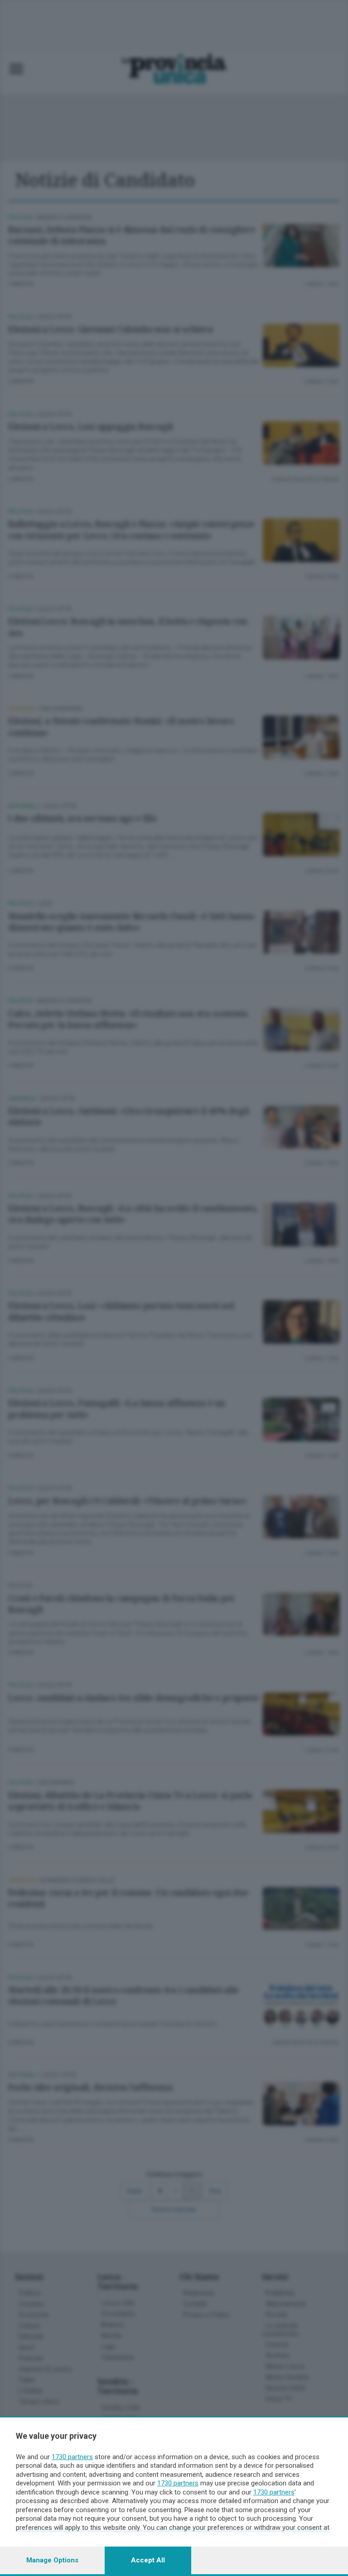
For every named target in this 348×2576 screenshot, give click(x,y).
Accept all (148, 2560)
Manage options (52, 2560)
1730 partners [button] (72, 2457)
